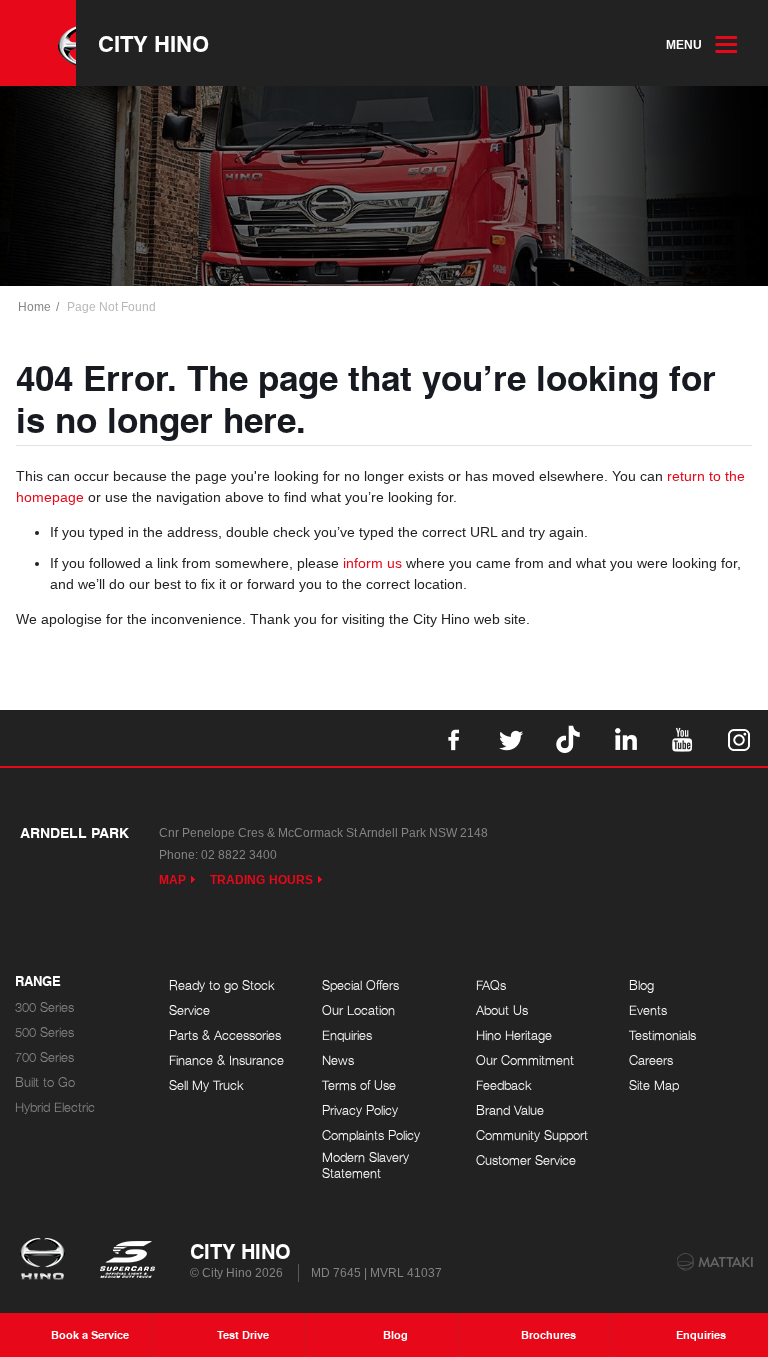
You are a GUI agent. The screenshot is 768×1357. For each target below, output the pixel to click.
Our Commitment (525, 1060)
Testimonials (662, 1035)
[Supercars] (126, 1261)
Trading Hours (261, 880)
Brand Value (510, 1110)
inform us (372, 563)
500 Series (44, 1032)
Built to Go (45, 1082)
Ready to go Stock (222, 985)
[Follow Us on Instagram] (739, 738)
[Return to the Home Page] (46, 1261)
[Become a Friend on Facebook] (454, 738)
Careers (651, 1060)
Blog (641, 985)
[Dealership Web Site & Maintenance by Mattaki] (715, 1262)
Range (38, 982)
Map (172, 880)
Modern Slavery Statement (365, 1165)
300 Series (44, 1007)
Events (648, 1010)
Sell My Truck (206, 1085)
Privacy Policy (360, 1110)
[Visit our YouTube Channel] (682, 738)
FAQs (491, 985)
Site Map (654, 1085)
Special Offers (360, 985)
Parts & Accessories (225, 1035)
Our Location (358, 1010)
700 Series (44, 1057)
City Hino (153, 43)
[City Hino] (38, 43)
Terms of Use (359, 1085)
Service (189, 1010)
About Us (502, 1010)
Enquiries (347, 1035)
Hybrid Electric (55, 1107)
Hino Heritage (514, 1035)
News (338, 1060)
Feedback (504, 1085)
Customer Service (526, 1160)
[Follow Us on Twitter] (511, 738)
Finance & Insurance (226, 1060)
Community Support (532, 1135)
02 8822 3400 (239, 855)
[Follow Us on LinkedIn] (625, 738)
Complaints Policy (371, 1135)
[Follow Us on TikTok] (568, 738)
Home (34, 307)
